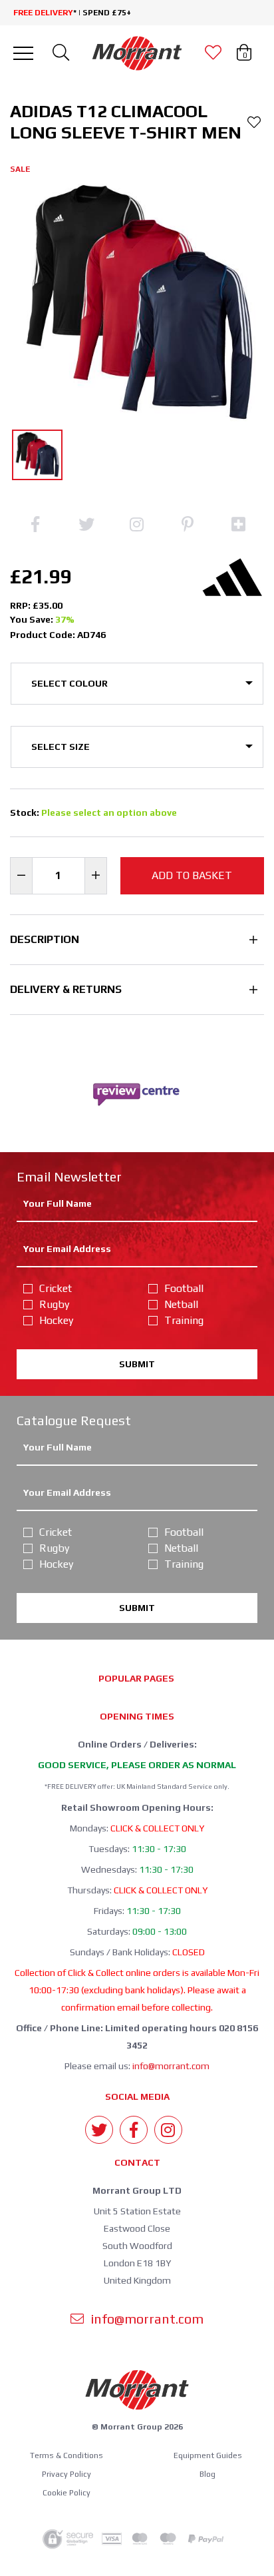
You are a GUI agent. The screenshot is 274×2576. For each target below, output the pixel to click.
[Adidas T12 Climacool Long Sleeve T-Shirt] (37, 455)
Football (184, 1288)
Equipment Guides (208, 2455)
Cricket (56, 1288)
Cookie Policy (67, 2493)
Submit (137, 1364)
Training (184, 1320)
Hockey (56, 1320)
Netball (181, 1304)
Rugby (54, 1304)
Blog (207, 2474)
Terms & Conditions (67, 2455)
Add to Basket (192, 875)
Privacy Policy (67, 2474)
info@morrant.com (171, 2066)
